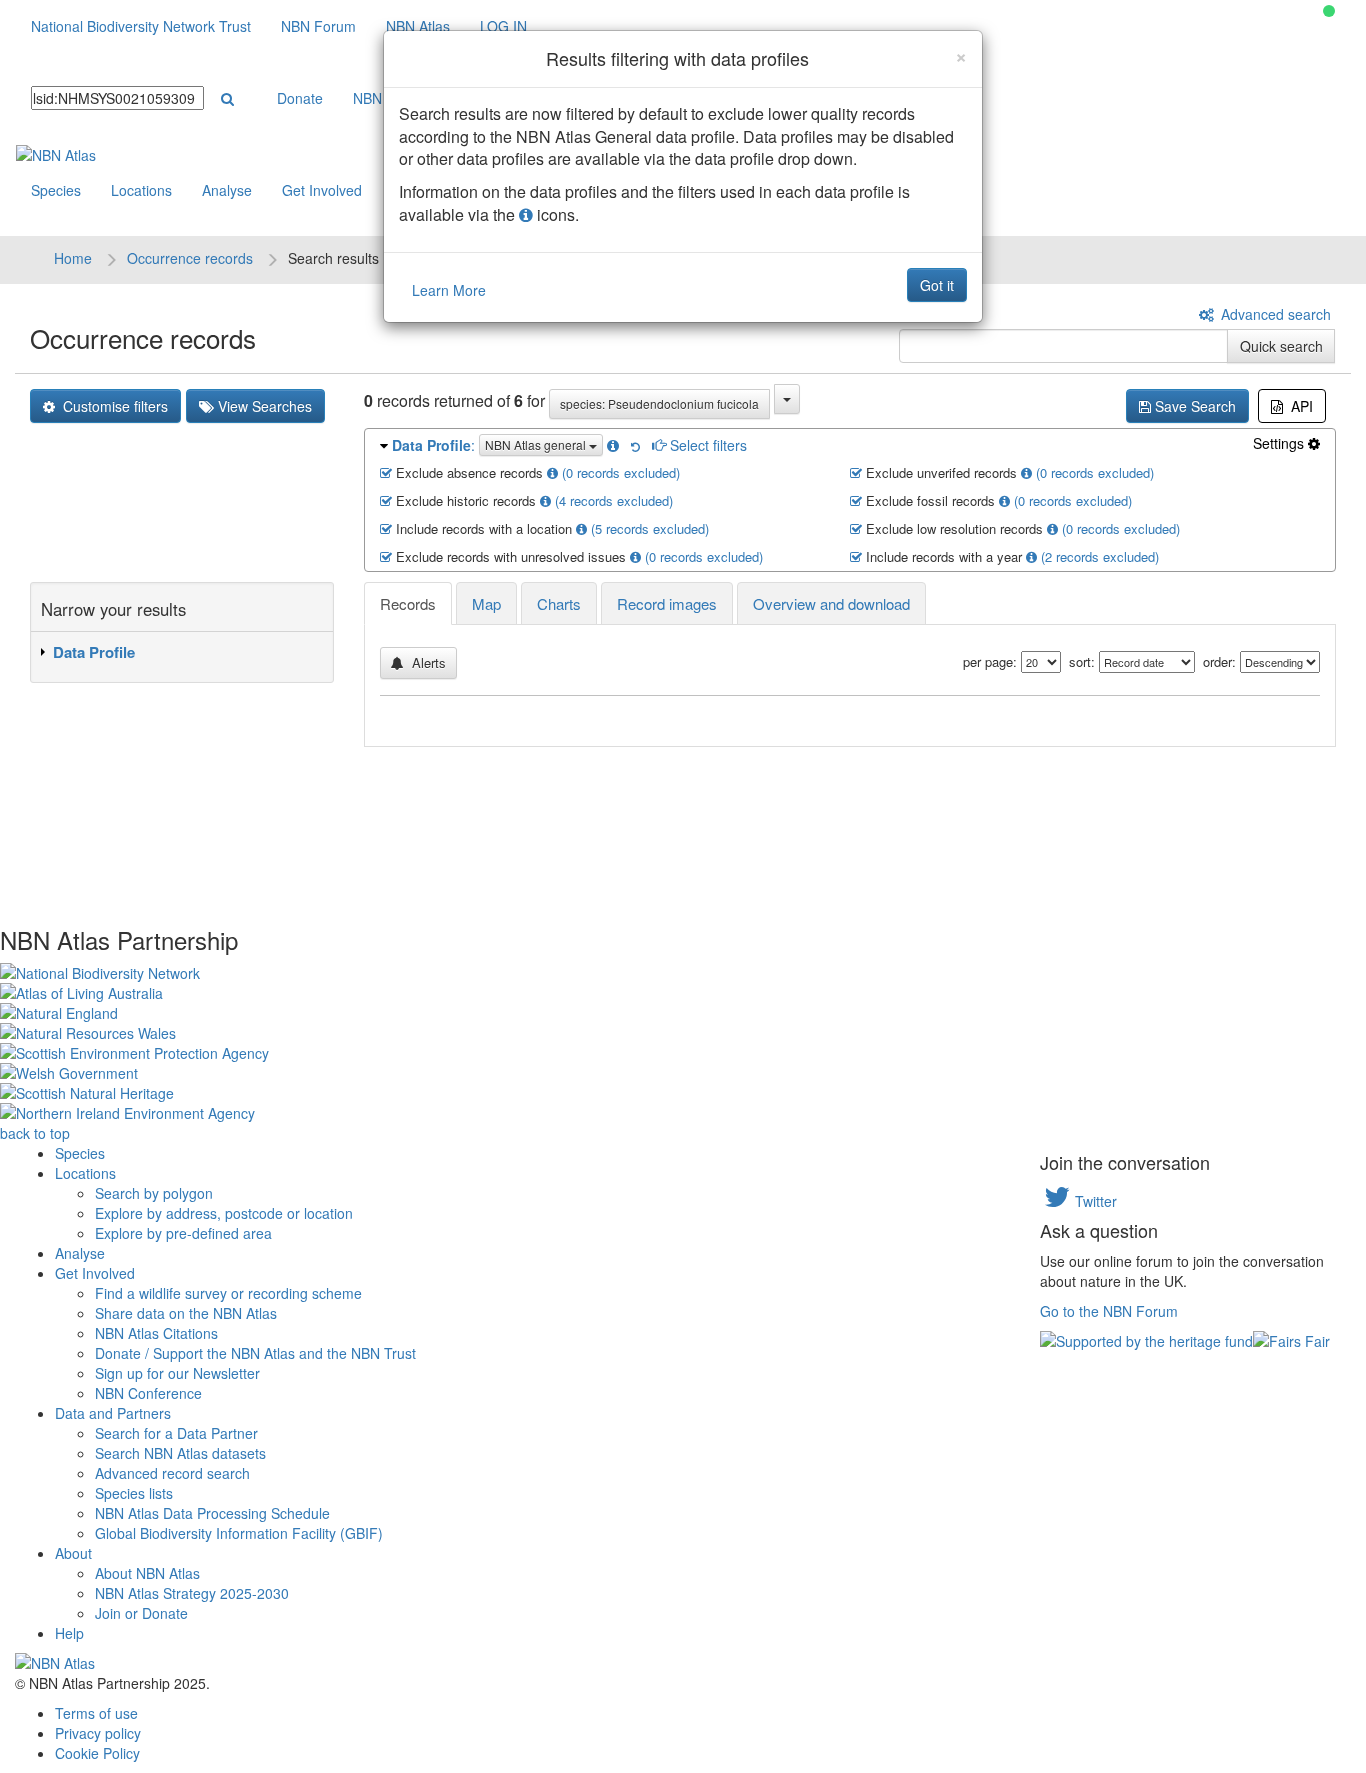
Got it (937, 285)
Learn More (449, 290)
